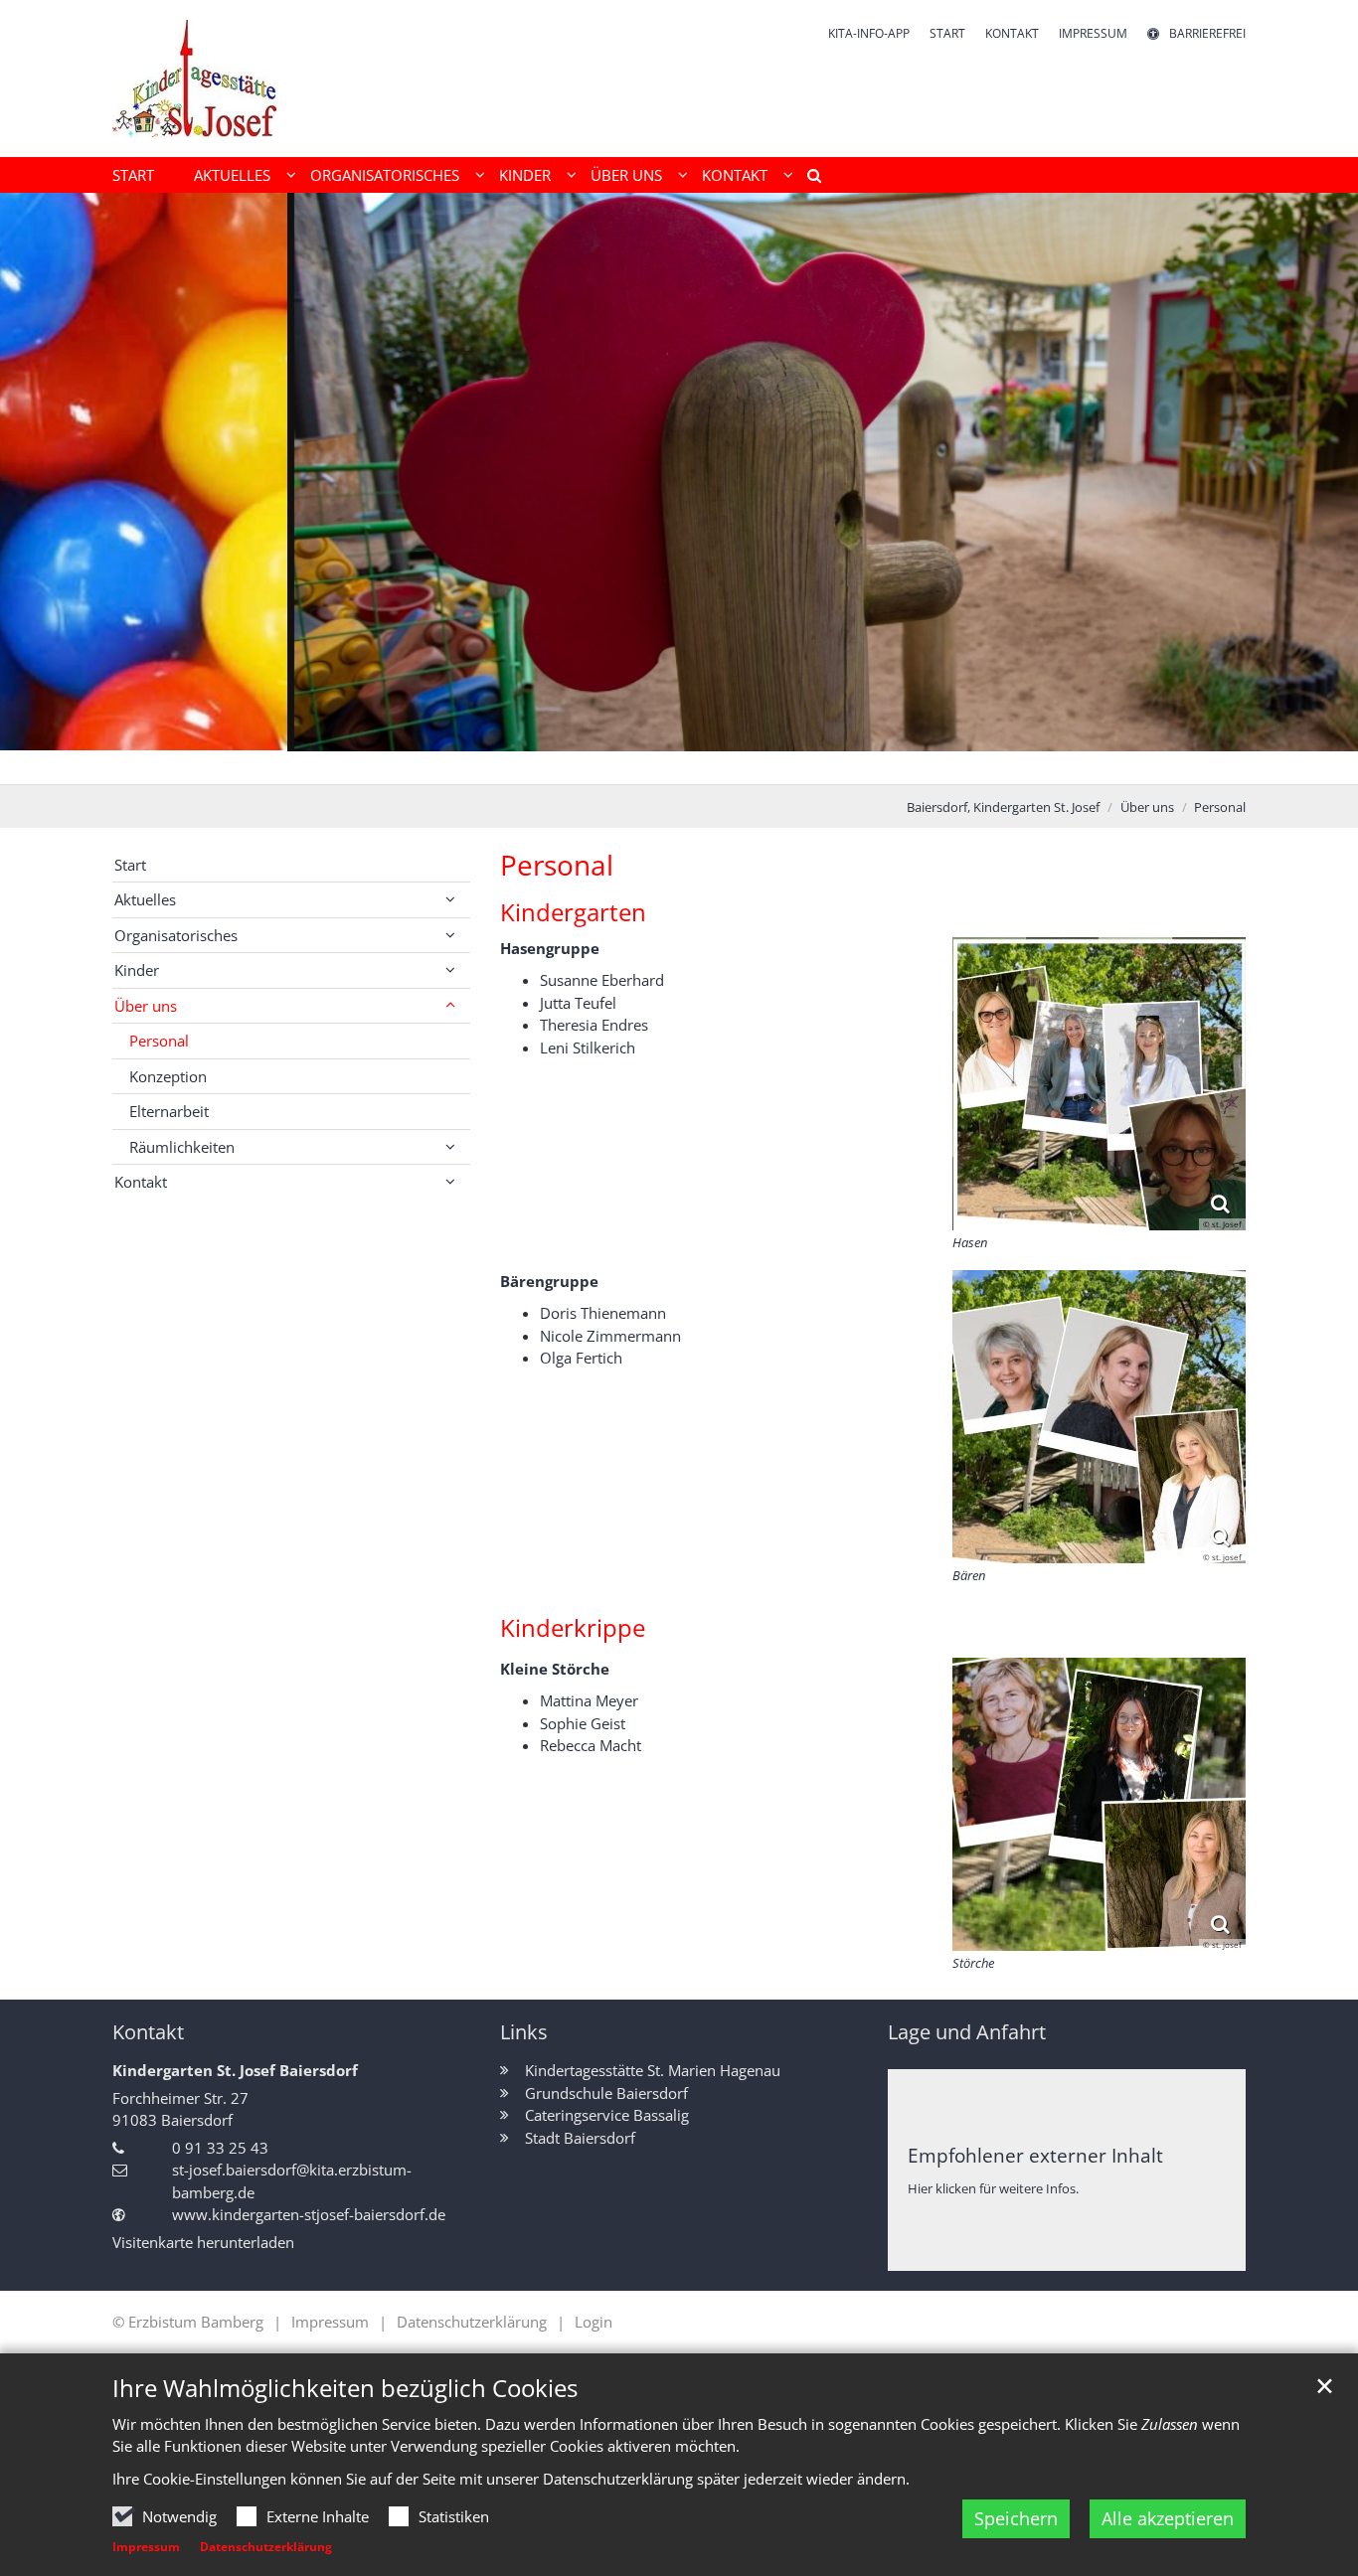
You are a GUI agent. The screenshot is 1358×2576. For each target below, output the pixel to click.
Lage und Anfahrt (967, 2032)
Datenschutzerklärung (266, 2547)
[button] (807, 179)
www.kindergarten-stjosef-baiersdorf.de (309, 2214)
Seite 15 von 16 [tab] (906, 764)
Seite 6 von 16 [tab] (593, 764)
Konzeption (168, 1076)
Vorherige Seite (40, 489)
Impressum (146, 2547)
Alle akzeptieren (1168, 2518)
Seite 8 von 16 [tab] (662, 764)
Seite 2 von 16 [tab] (453, 764)
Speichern (1016, 2518)
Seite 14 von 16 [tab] (871, 764)
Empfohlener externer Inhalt (1035, 2155)
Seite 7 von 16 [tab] (627, 764)
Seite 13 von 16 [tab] (836, 764)
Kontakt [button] (735, 175)
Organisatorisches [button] (385, 175)
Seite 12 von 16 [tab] (801, 764)
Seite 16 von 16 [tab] (940, 764)
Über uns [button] (626, 175)
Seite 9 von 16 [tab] (697, 764)
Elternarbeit (169, 1111)
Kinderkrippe (573, 1628)
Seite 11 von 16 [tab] (766, 764)
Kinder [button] (525, 175)
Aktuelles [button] (232, 175)
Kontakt (148, 2032)
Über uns (1147, 807)
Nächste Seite (1318, 489)
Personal (1220, 807)
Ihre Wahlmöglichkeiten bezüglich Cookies (345, 2388)
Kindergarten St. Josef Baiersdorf (235, 2070)
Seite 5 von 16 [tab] (558, 764)
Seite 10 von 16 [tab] (732, 764)
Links (524, 2032)
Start (133, 175)
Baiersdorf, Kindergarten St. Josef (1003, 807)
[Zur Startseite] (194, 79)
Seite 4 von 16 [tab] (523, 764)
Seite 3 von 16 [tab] (488, 764)
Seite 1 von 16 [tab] (419, 764)
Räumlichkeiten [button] (182, 1147)
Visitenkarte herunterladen (203, 2242)
